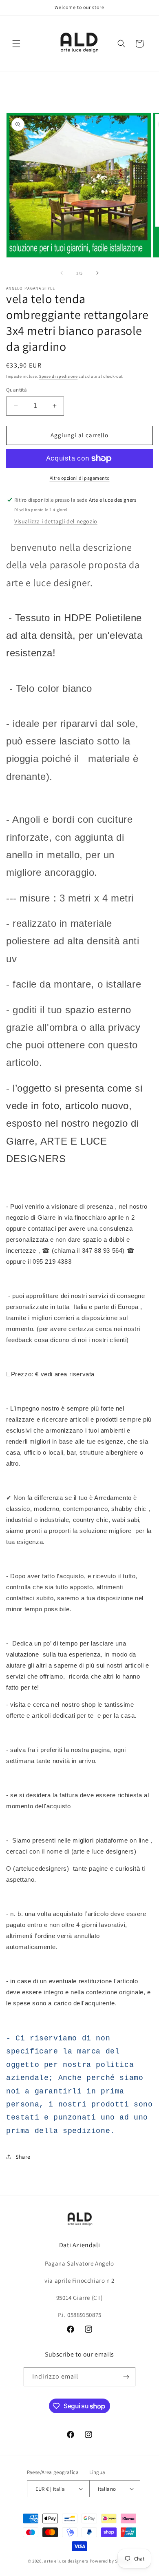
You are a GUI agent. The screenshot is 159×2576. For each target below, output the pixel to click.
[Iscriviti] (126, 2377)
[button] (16, 44)
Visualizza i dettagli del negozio (56, 521)
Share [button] (23, 2157)
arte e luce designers (66, 2561)
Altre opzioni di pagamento (80, 478)
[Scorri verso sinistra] (62, 273)
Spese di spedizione (58, 376)
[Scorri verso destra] (97, 273)
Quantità (17, 390)
